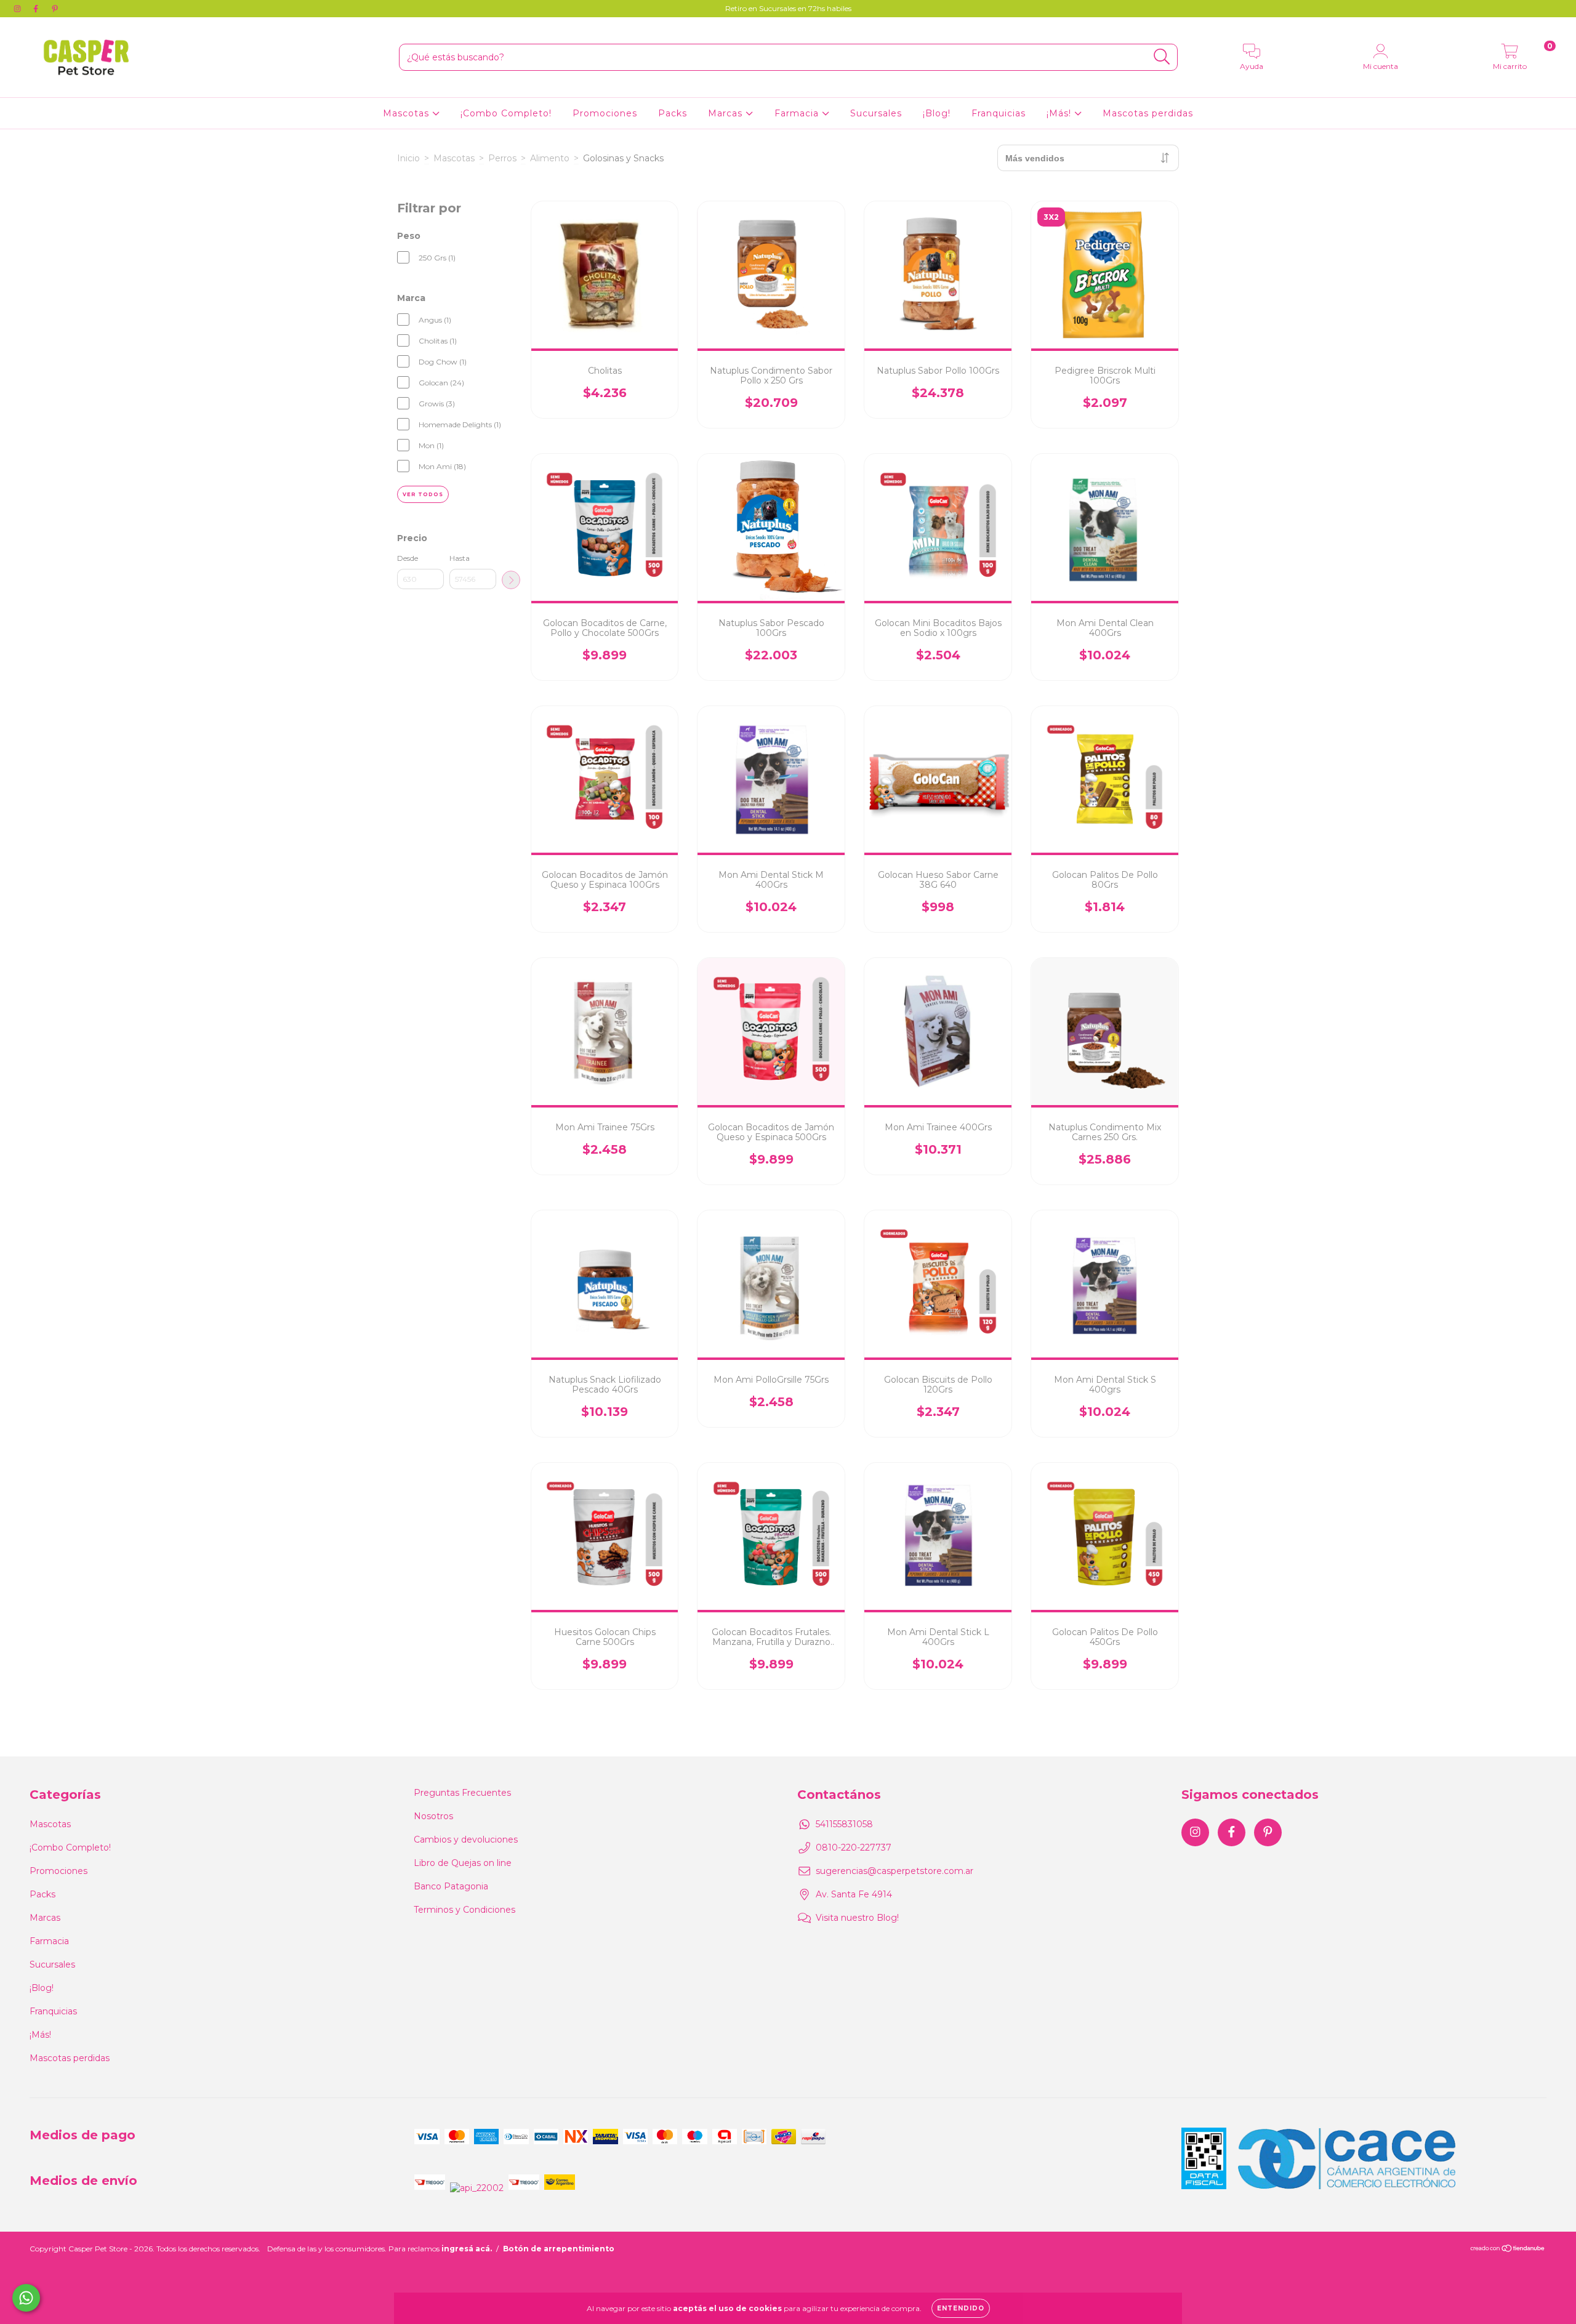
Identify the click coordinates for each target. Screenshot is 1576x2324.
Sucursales (876, 113)
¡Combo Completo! (506, 113)
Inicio (408, 158)
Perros (502, 158)
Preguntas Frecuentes (462, 1793)
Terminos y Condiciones (464, 1910)
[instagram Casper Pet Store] (18, 9)
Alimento (550, 158)
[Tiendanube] (1508, 2250)
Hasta (460, 558)
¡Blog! (937, 113)
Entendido (961, 2308)
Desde (408, 558)
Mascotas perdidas (1148, 113)
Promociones (605, 113)
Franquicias (999, 113)
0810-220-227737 (854, 1848)
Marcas (727, 113)
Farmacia (798, 113)
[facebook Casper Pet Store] (37, 9)
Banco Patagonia (451, 1886)
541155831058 (844, 1824)
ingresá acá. (467, 2249)
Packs (673, 113)
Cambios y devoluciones (466, 1839)
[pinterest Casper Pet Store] (55, 9)
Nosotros (433, 1816)
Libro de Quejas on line (463, 1863)
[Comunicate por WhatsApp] (26, 2298)
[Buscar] (1162, 57)
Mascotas (408, 113)
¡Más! (1060, 113)
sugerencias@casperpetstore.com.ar (895, 1871)
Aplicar (511, 580)
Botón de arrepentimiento (559, 2249)
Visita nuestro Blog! (857, 1918)
